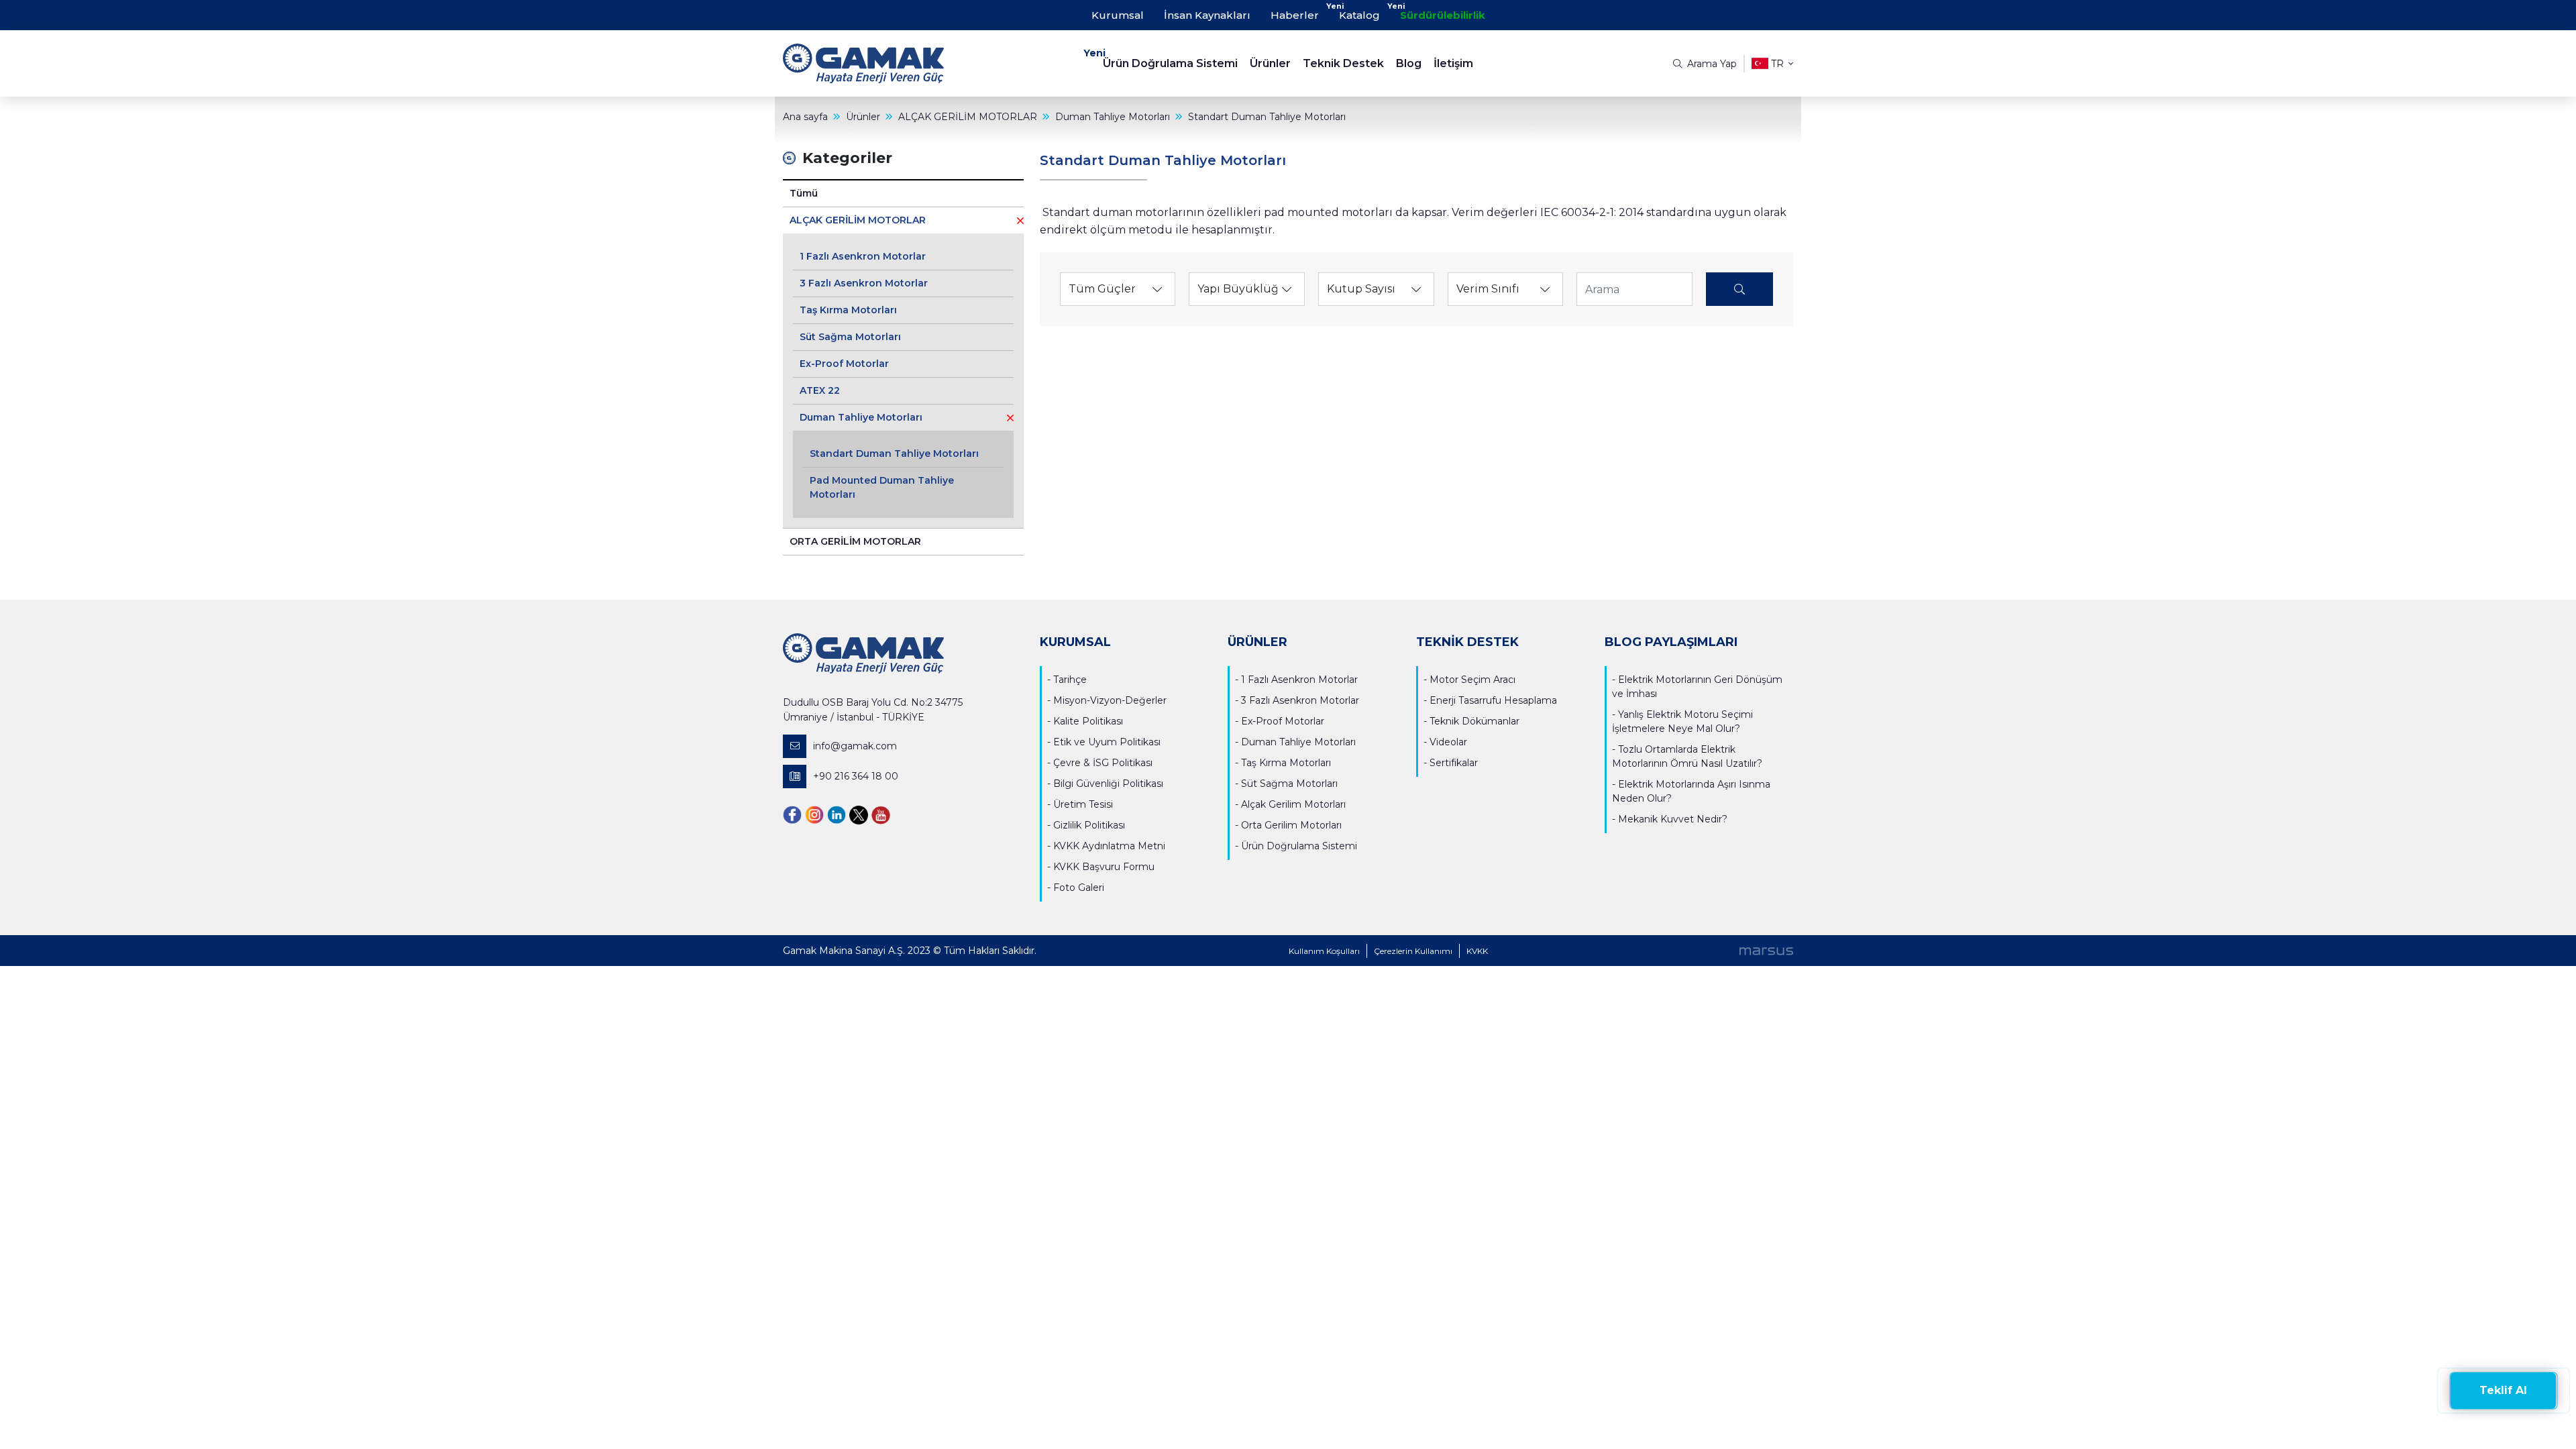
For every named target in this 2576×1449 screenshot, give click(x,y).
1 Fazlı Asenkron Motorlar (863, 256)
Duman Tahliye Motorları (861, 417)
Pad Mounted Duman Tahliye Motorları (882, 487)
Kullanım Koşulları (1324, 951)
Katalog (1359, 15)
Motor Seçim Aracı (1472, 680)
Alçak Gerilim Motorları (1293, 804)
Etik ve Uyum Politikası (1107, 742)
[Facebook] (792, 814)
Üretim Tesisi (1083, 804)
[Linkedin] (837, 814)
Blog (1409, 63)
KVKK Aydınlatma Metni (1109, 846)
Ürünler (1270, 63)
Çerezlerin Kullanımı (1413, 951)
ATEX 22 (820, 390)
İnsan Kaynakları (1207, 15)
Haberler (1295, 15)
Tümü (804, 193)
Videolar (1448, 742)
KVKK (1477, 951)
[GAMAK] (909, 63)
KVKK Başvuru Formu (1104, 867)
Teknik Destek (1343, 63)
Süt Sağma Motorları (850, 337)
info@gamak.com (855, 746)
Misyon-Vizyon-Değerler (1110, 700)
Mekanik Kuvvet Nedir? (1673, 819)
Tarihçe (1070, 680)
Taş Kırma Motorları (848, 310)
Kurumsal (1118, 15)
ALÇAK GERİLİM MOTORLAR (858, 220)
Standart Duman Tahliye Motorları (894, 453)
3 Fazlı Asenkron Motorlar (864, 283)
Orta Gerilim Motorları (1291, 825)
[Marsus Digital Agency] (1766, 951)
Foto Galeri (1079, 888)
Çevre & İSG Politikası (1103, 763)
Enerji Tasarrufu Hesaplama (1493, 700)
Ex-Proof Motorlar (844, 364)
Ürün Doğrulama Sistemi (1170, 63)
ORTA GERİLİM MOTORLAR (855, 541)
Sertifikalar (1454, 763)
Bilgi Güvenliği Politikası (1108, 784)
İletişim (1453, 63)
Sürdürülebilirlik (1443, 15)
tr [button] (1777, 64)
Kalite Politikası (1088, 721)
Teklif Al (2503, 1390)
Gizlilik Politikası (1089, 825)
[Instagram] (814, 814)
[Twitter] (859, 814)
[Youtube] (881, 814)
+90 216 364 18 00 (856, 776)
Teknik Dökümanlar (1474, 721)
